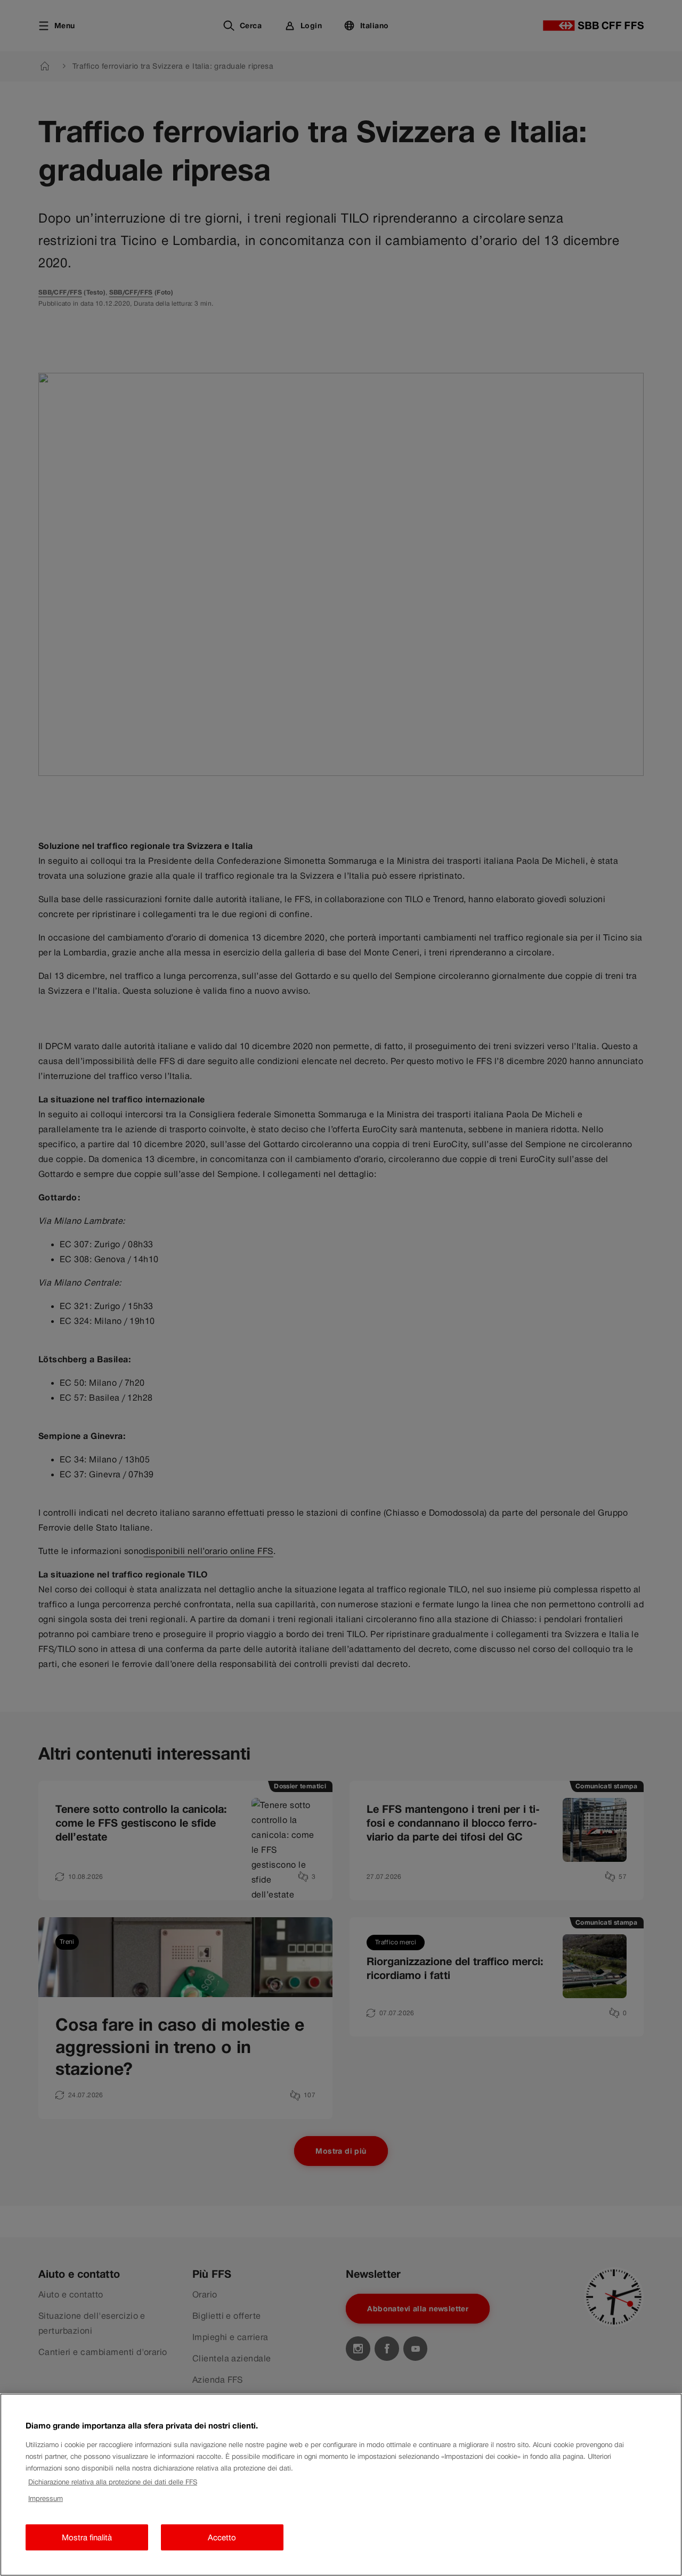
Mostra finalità (87, 2537)
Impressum (46, 2499)
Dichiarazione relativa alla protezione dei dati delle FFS (113, 2482)
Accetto (222, 2537)
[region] (341, 2485)
